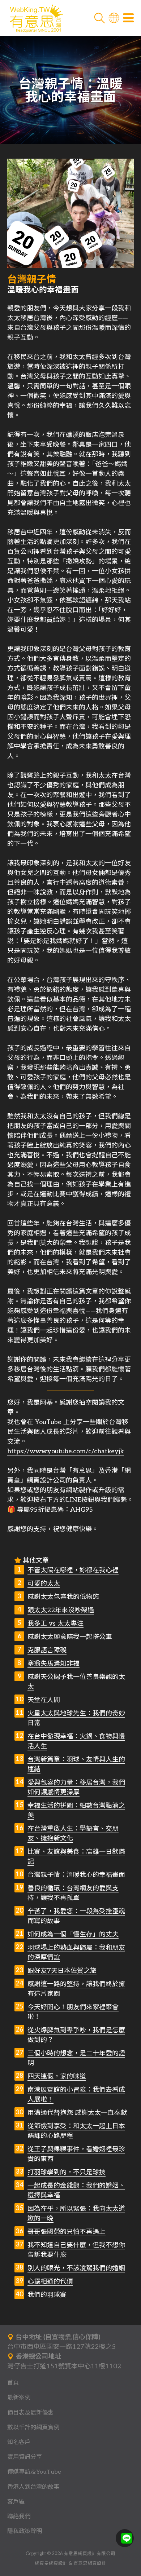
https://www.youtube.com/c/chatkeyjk (66, 1451)
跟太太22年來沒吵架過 (61, 1610)
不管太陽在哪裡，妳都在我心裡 (73, 1570)
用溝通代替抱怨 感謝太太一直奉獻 (77, 2113)
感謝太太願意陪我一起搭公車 (70, 1637)
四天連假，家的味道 (57, 2076)
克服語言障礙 (47, 1650)
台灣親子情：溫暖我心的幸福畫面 (76, 1875)
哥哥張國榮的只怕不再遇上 (67, 2232)
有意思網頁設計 (90, 2564)
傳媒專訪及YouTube (34, 2472)
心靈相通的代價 (50, 2282)
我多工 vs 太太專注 (55, 1624)
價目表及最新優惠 (30, 2413)
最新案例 (19, 2398)
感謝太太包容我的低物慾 (63, 1597)
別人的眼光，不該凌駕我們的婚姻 (76, 2268)
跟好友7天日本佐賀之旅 (62, 1971)
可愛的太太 (44, 1584)
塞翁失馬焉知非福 (54, 1664)
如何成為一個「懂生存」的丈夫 (73, 1934)
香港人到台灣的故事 (33, 2487)
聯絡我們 (19, 2517)
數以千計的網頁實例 (33, 2427)
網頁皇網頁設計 (51, 2564)
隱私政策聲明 (25, 2531)
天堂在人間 (44, 1700)
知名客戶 (19, 2442)
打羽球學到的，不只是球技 (67, 2172)
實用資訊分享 (25, 2457)
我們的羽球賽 (47, 2295)
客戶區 (16, 2502)
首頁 (13, 2383)
